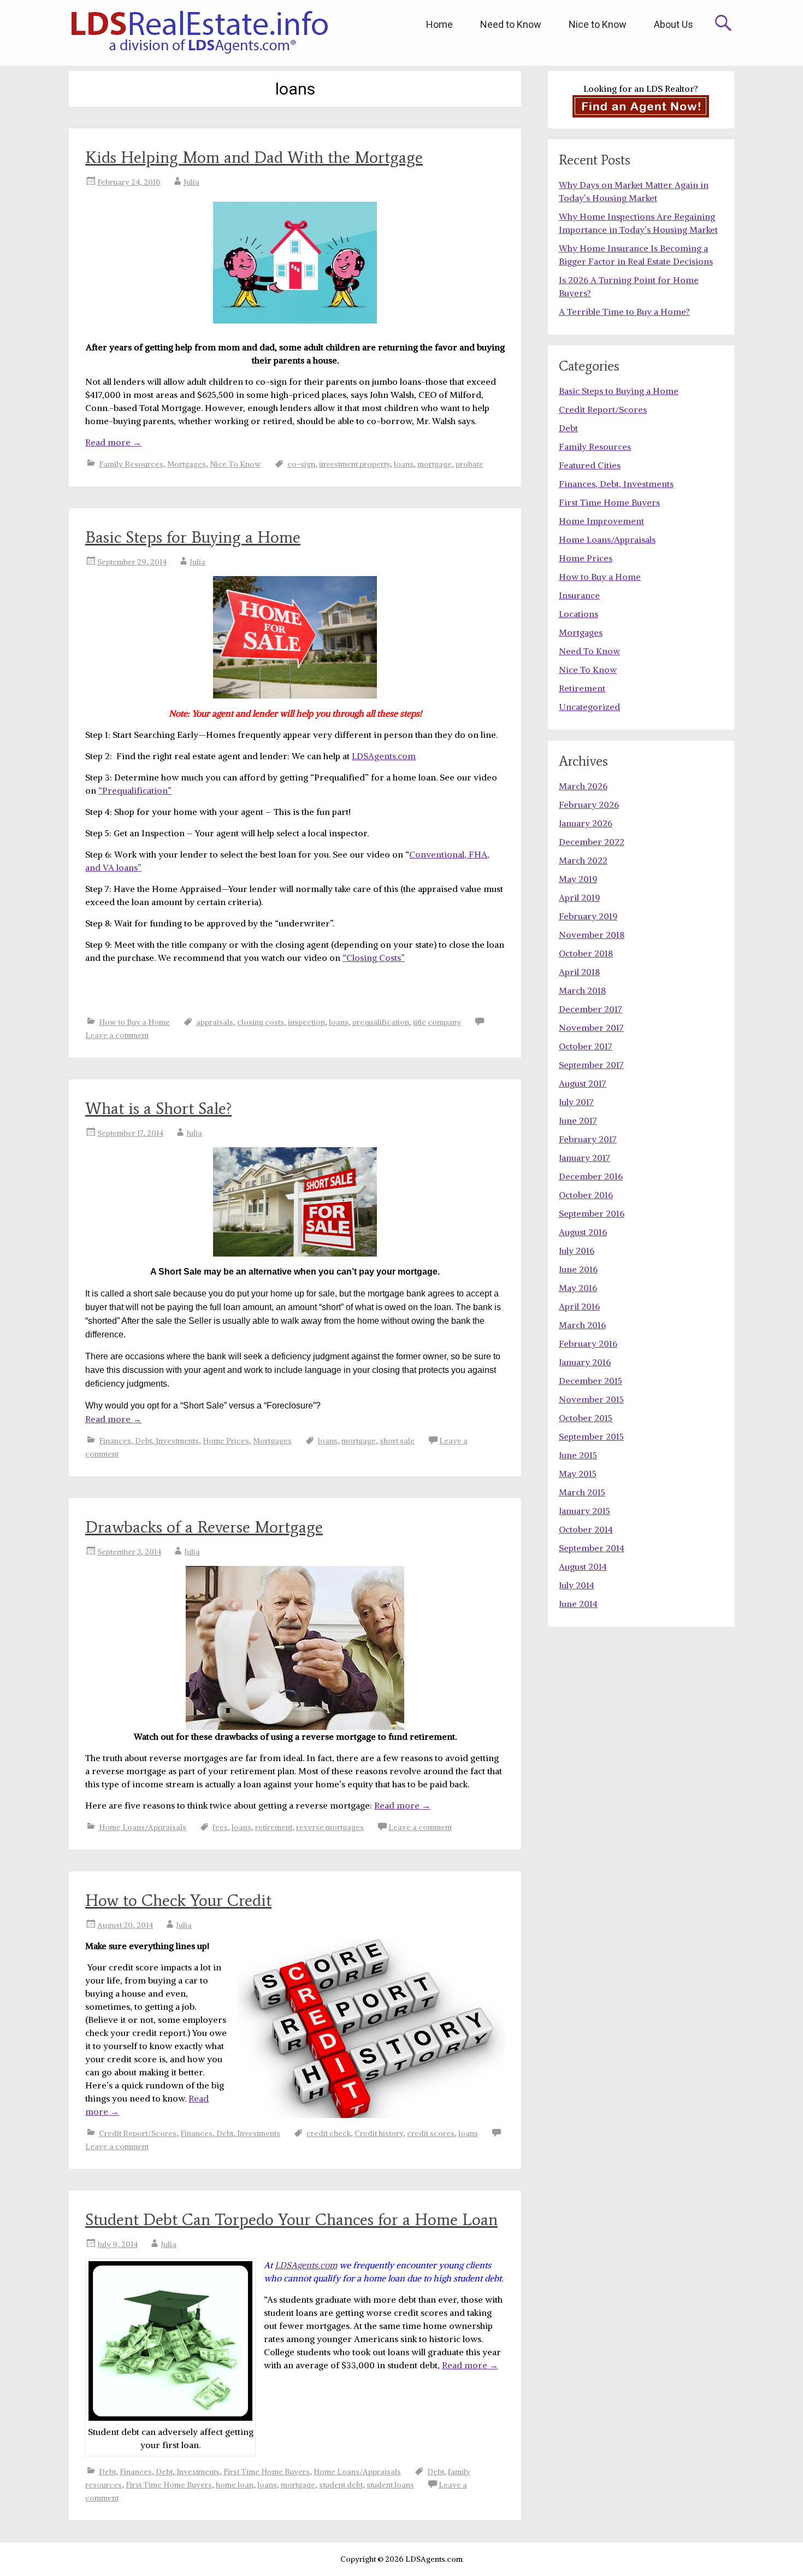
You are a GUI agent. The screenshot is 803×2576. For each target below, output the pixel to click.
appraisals (215, 1022)
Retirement (582, 688)
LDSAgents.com (384, 756)
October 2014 (586, 1529)
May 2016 (578, 1288)
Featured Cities (590, 465)
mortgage (435, 464)
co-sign (301, 464)
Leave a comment (117, 1035)
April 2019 (579, 897)
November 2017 (591, 1028)
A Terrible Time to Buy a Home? (624, 312)
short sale (397, 1441)
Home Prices (226, 1441)
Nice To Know (235, 464)
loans (404, 464)
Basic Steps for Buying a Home (193, 537)
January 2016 (585, 1362)
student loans (390, 2485)
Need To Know (589, 651)
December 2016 (591, 1176)
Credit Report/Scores (138, 2133)
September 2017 (591, 1065)
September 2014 (592, 1548)
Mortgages (187, 464)
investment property (355, 464)
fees (220, 1827)
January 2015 (584, 1511)
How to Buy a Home (134, 1022)
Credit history (379, 2133)
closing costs (261, 1022)
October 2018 (586, 953)
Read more (113, 442)
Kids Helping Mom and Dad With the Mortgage (254, 157)
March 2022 (583, 860)
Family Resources (131, 464)
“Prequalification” (135, 790)
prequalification (381, 1022)
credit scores (431, 2133)
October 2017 (586, 1046)
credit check (329, 2133)
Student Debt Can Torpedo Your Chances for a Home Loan (291, 2219)
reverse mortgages (330, 1827)
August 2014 (583, 1566)
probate (470, 464)
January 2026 (586, 823)
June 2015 (578, 1455)
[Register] (641, 106)
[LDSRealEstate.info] (199, 33)
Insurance (579, 595)
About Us (674, 24)
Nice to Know (598, 24)
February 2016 (588, 1343)
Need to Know (511, 24)
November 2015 (591, 1399)
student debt (341, 2485)
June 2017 (578, 1120)
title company (437, 1022)
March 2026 (583, 786)
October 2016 (586, 1195)
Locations (578, 614)
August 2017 (583, 1083)
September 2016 (592, 1213)
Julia (191, 182)
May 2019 (578, 879)
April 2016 (579, 1306)
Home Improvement (601, 521)
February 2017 (588, 1139)
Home (439, 24)
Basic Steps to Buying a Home (619, 391)
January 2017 (584, 1158)
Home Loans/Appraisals (143, 1827)
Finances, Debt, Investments (149, 1441)
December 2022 (592, 842)
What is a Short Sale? (158, 1108)
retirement (274, 1827)
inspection (306, 1022)
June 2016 (578, 1269)
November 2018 (592, 935)
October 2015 (586, 1418)
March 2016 (582, 1325)
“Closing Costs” (374, 958)
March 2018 (582, 990)
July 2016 (577, 1251)
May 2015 (578, 1474)
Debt (107, 2472)
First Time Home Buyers (267, 2472)
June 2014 (578, 1604)
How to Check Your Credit (178, 1900)
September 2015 (591, 1436)
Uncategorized (589, 707)
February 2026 (589, 805)
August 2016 (583, 1232)
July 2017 (576, 1102)
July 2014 (577, 1585)
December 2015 (591, 1381)
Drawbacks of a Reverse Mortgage (204, 1527)
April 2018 (579, 972)
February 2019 (588, 916)
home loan (235, 2485)
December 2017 (591, 1009)
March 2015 (582, 1492)
